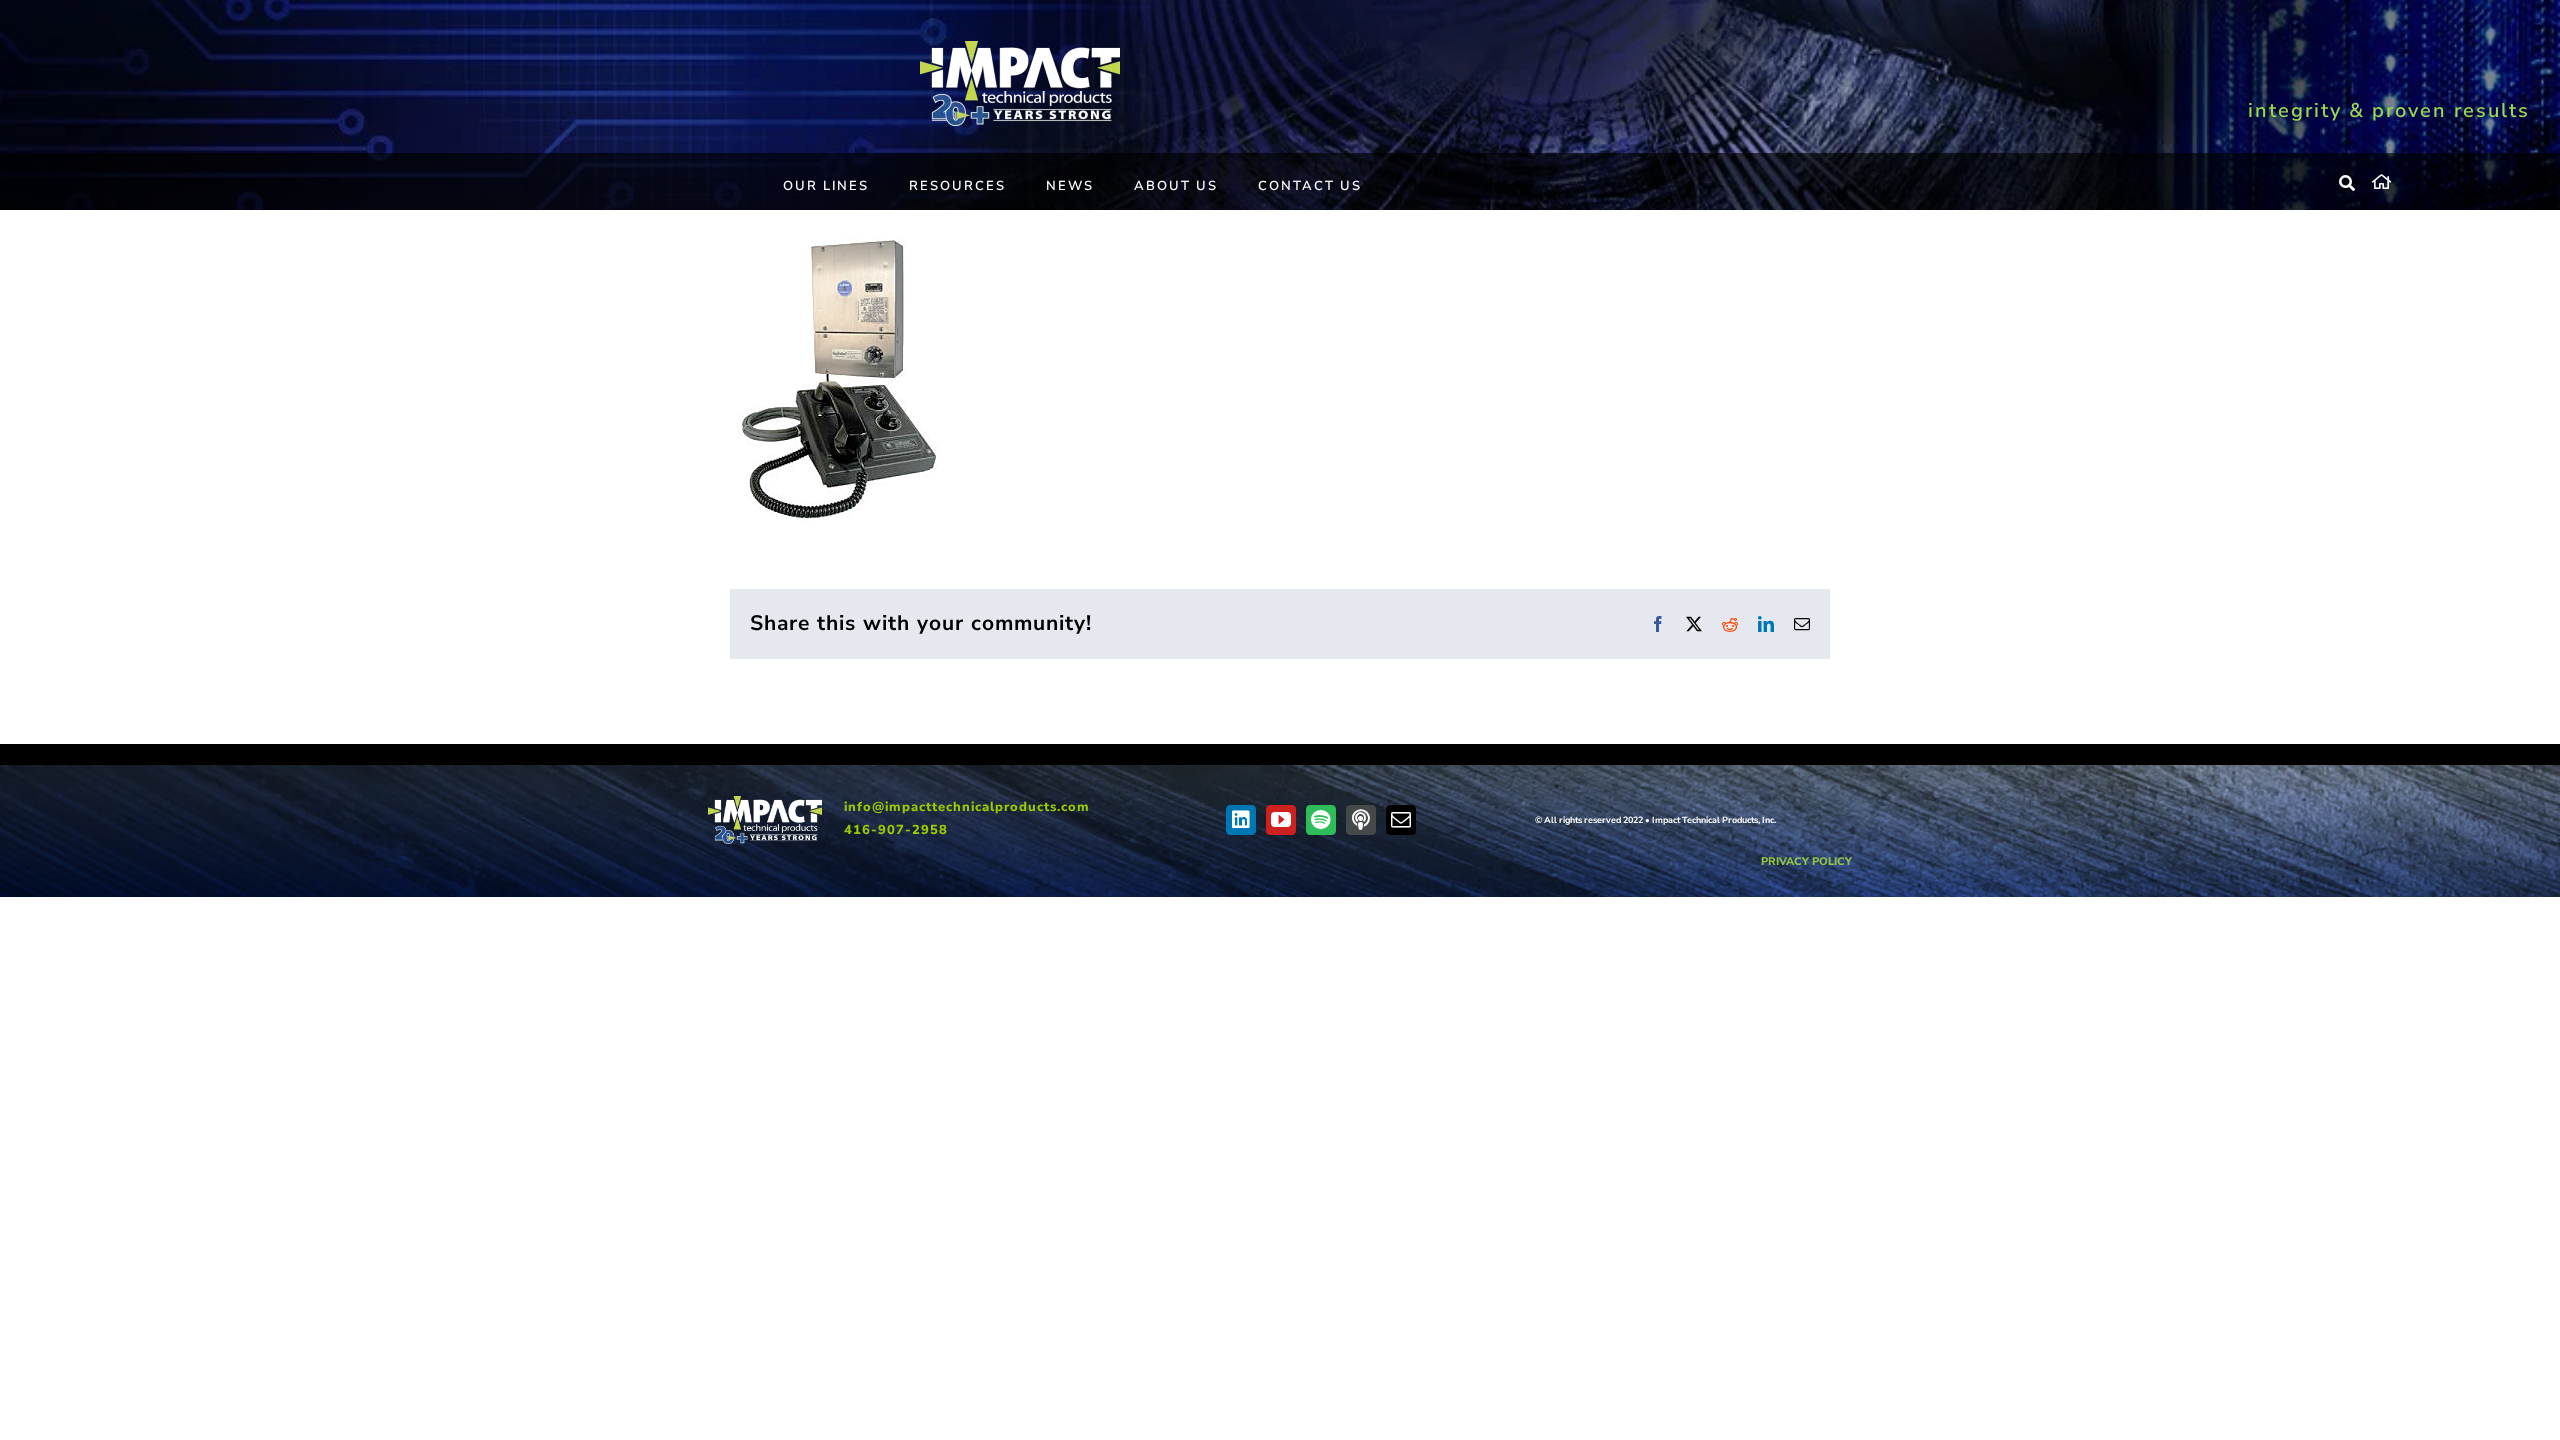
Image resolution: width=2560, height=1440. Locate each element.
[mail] (1401, 820)
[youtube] (1281, 820)
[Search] (2348, 184)
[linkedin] (1241, 820)
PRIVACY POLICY (1806, 861)
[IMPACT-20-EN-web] (1020, 48)
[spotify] (1321, 820)
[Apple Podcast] (1361, 820)
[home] (2451, 179)
